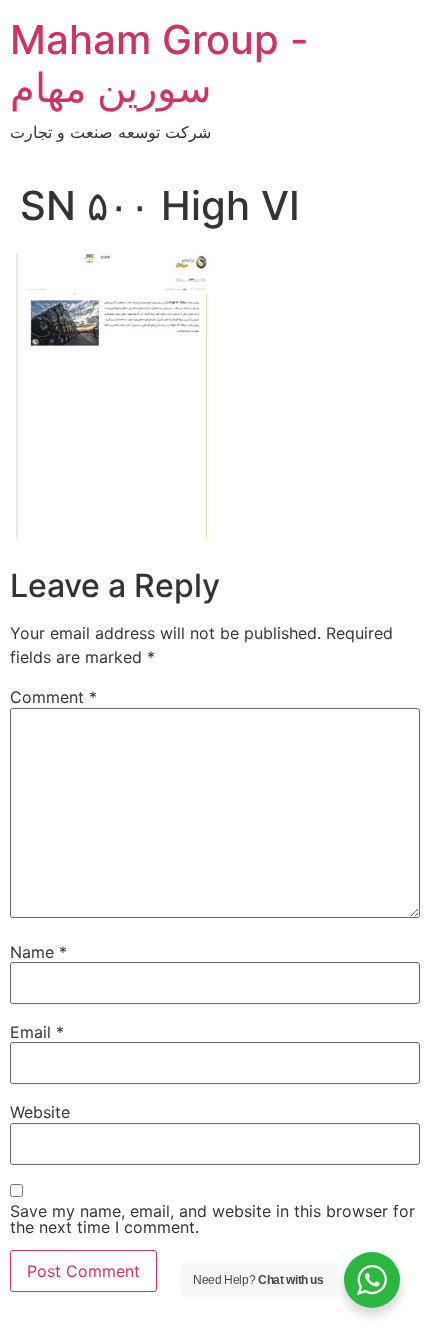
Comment (53, 697)
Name (38, 952)
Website (40, 1112)
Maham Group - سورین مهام (159, 63)
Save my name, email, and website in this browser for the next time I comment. (212, 1219)
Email (37, 1032)
